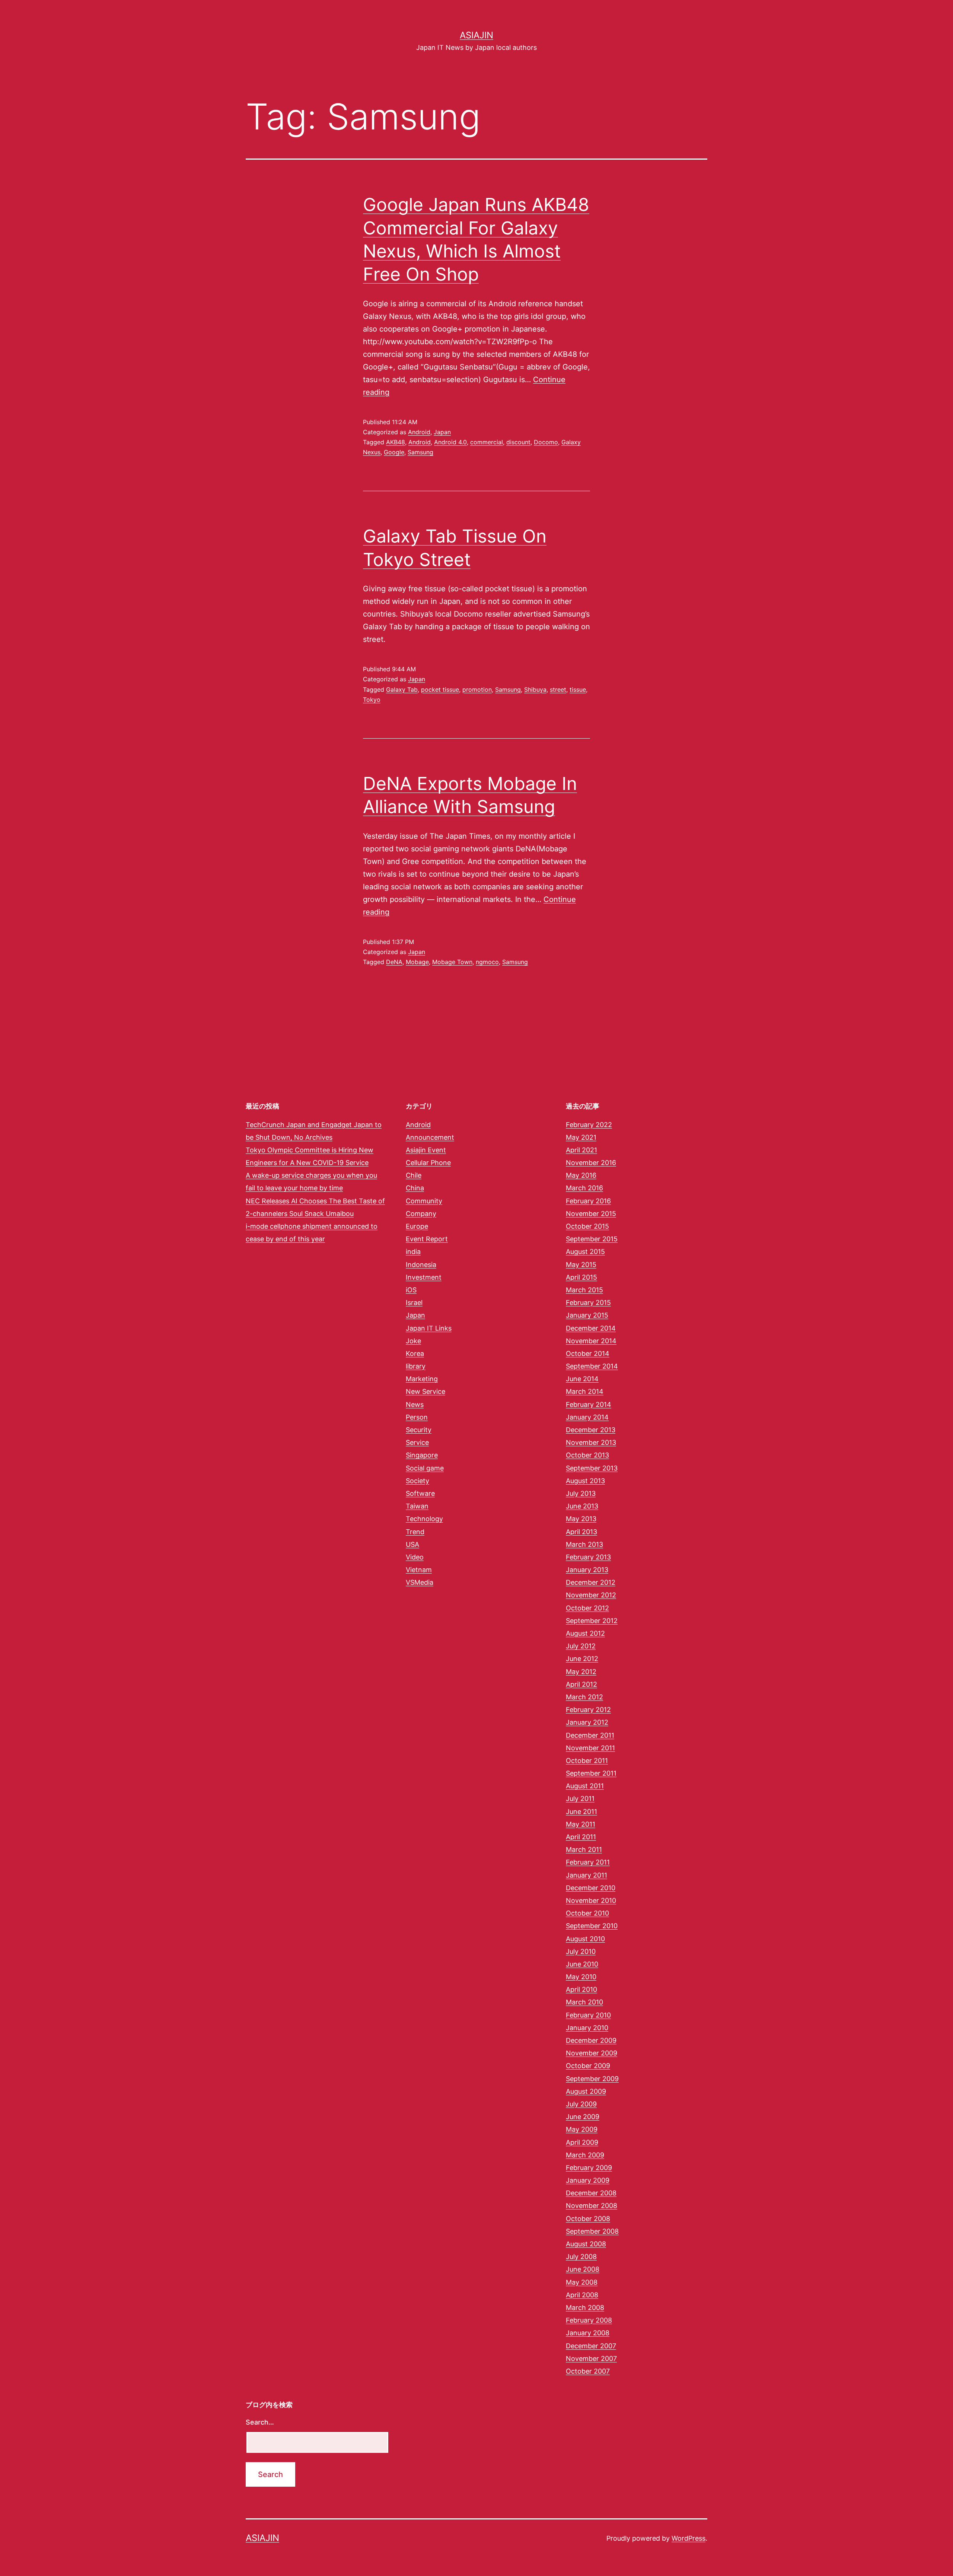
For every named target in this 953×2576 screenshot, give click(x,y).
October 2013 (587, 1455)
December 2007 (591, 2346)
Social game (425, 1468)
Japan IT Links (429, 1328)
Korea (415, 1353)
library (416, 1366)
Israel (414, 1303)
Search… (260, 2422)
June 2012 (582, 1659)
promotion (477, 689)
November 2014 (591, 1341)
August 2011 (585, 1786)
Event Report (427, 1239)
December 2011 (590, 1735)
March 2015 (584, 1290)
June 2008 (583, 2269)
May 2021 (581, 1137)
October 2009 (588, 2066)
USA (412, 1544)
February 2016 (588, 1201)
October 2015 (587, 1226)
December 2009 (591, 2040)
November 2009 (592, 2053)
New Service (425, 1391)
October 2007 (588, 2371)
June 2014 (582, 1379)
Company (421, 1214)
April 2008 (582, 2295)
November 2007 (591, 2359)
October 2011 (587, 1761)
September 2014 (592, 1366)
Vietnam (419, 1570)
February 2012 (588, 1710)
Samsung (420, 452)
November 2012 (591, 1595)
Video (415, 1557)
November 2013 (591, 1442)
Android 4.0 (450, 442)
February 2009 (589, 2168)
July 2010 (581, 1951)
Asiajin (476, 35)
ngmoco (487, 962)
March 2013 (584, 1544)
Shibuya (535, 689)
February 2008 (589, 2320)
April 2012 (581, 1684)
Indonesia (421, 1265)
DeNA (394, 962)
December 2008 (591, 2193)
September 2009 (592, 2079)
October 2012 (587, 1608)
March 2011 (584, 1849)
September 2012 (592, 1621)
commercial (487, 442)
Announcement (430, 1137)
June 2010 (582, 1964)
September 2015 (592, 1239)
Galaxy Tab (402, 689)
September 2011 (591, 1773)
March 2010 (584, 2002)
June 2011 (581, 1812)
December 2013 (591, 1430)
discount (518, 442)
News (415, 1404)
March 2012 (584, 1697)
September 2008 (592, 2231)
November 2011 (590, 1748)
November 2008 (592, 2206)
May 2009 (582, 2129)
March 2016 (584, 1188)
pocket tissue (440, 689)
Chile (414, 1175)
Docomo (546, 442)
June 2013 (582, 1506)
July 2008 (581, 2257)
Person (417, 1417)
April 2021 (581, 1150)
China (415, 1188)
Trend (415, 1532)
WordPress (689, 2538)
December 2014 (591, 1328)
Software (420, 1493)
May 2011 (581, 1824)
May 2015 (581, 1265)
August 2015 (585, 1252)
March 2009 (585, 2155)
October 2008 (588, 2219)
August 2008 (586, 2244)
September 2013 (592, 1468)
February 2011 (588, 1862)
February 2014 (589, 1404)
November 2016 (591, 1163)
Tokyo (372, 700)
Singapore (422, 1455)
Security (419, 1430)
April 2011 (581, 1837)
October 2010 (587, 1913)
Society (417, 1481)
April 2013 (581, 1532)
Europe (417, 1226)
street (558, 689)
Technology (424, 1519)
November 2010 (591, 1900)
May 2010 (581, 1977)
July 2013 (581, 1493)
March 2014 (585, 1391)
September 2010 (592, 1926)
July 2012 (581, 1646)
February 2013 (588, 1557)
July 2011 (580, 1799)
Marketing (422, 1379)
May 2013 (581, 1519)
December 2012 (591, 1582)
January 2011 (587, 1875)
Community (424, 1201)
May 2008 (582, 2282)
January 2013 (587, 1570)
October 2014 (588, 1353)
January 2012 (587, 1722)
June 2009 (583, 2117)
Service (417, 1442)
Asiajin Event (426, 1150)
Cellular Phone (428, 1163)
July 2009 (581, 2104)
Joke (413, 1341)
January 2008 (588, 2333)
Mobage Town (452, 962)
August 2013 (585, 1481)
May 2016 (581, 1175)
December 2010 (591, 1888)
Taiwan (417, 1506)
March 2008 (585, 2308)
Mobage (417, 962)
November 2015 (591, 1214)
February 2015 (588, 1303)
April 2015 (581, 1277)
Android (419, 432)
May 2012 (581, 1672)
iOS (411, 1290)
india (413, 1252)
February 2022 (589, 1125)
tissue (578, 689)
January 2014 (587, 1417)
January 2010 (587, 2028)
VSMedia (420, 1582)
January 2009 (588, 2180)
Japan (442, 432)
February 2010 (588, 2015)
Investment (424, 1277)
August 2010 (585, 1939)
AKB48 (396, 442)
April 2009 (582, 2142)
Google (394, 452)
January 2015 (587, 1315)
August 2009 (586, 2091)
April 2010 (581, 1989)
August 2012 (585, 1633)
